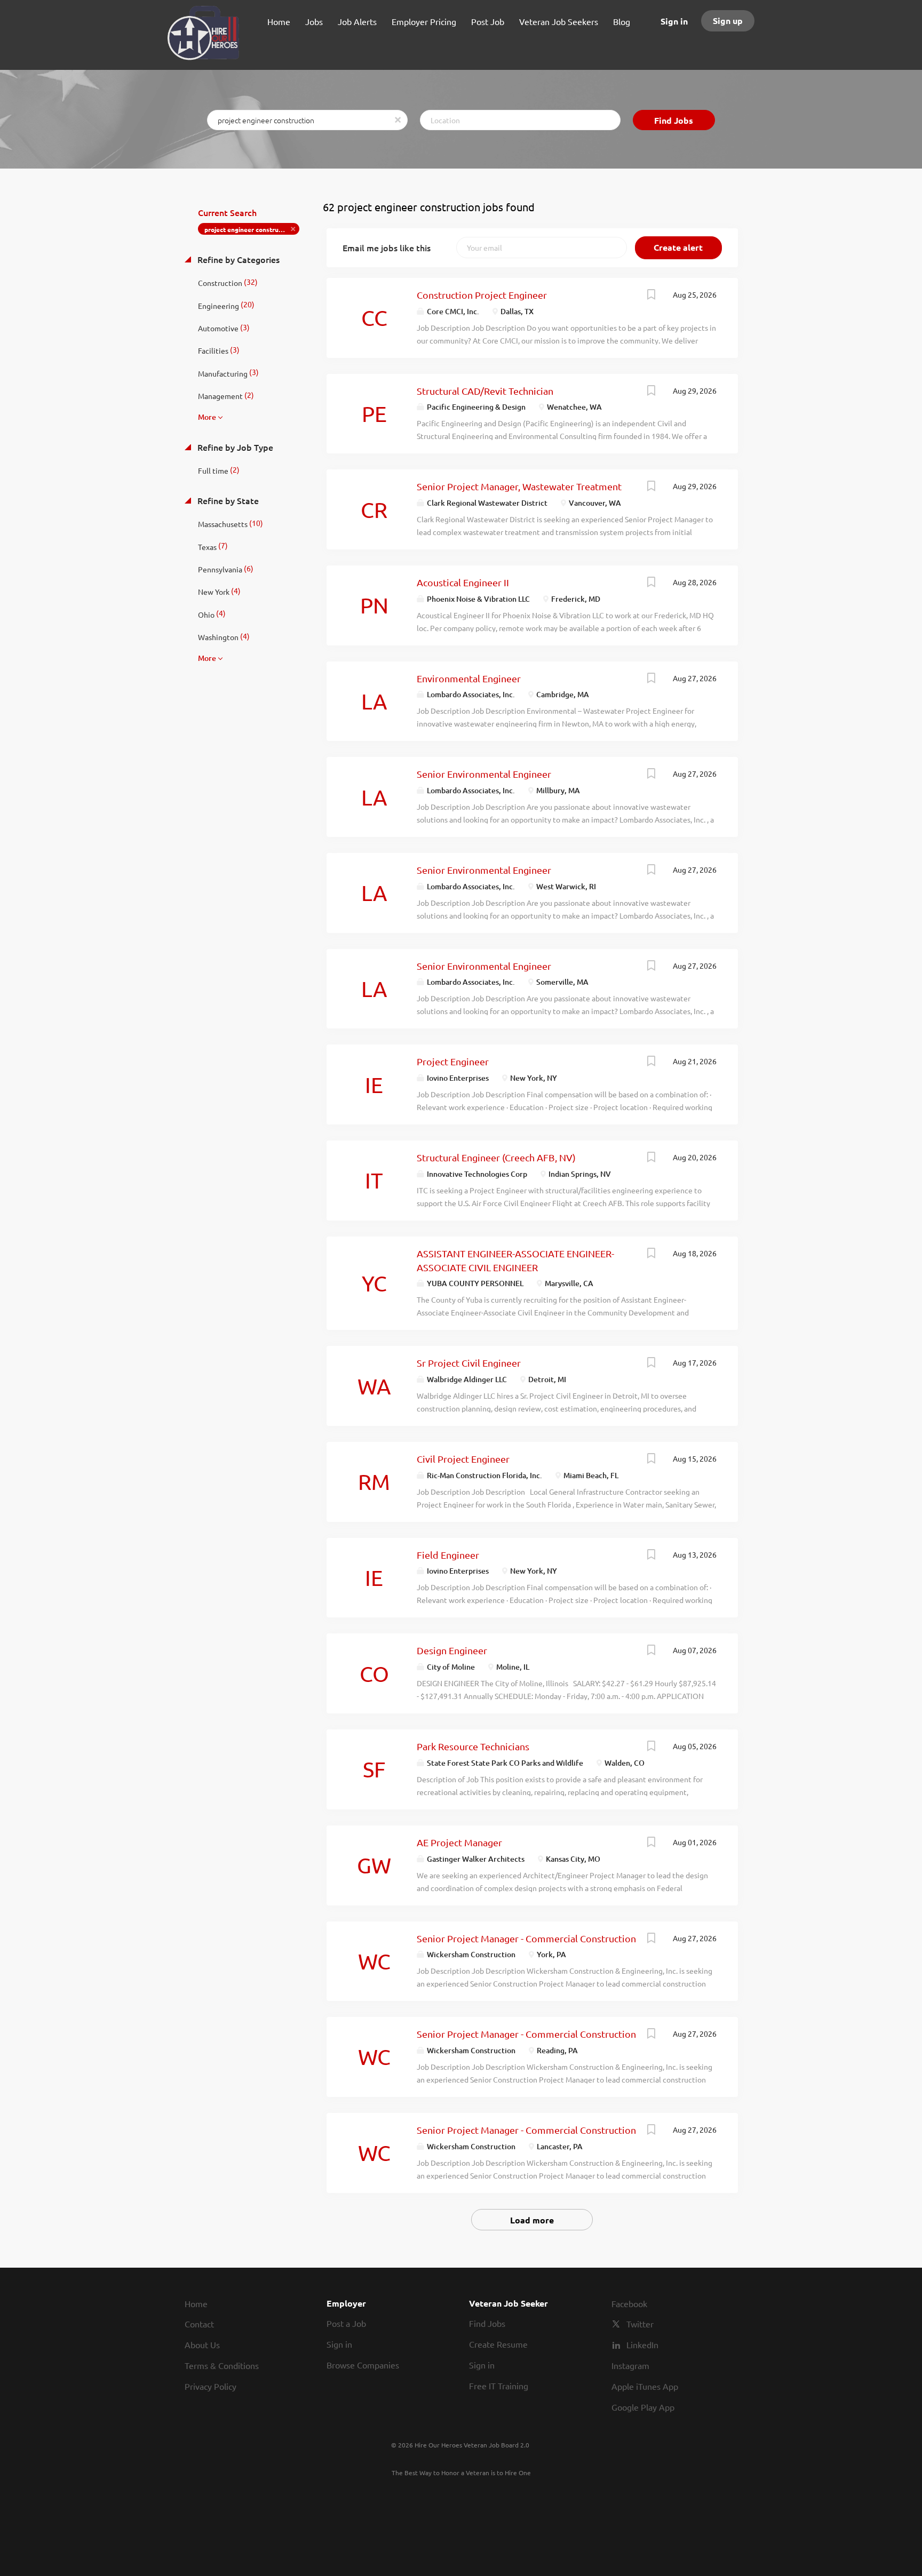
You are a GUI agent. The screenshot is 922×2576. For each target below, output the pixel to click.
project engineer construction (249, 229)
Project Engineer (453, 1061)
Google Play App (643, 2407)
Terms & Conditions (222, 2365)
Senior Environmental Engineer (484, 774)
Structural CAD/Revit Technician (485, 391)
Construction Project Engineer (482, 295)
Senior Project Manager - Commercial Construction (526, 1938)
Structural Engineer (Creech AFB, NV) (496, 1157)
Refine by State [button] (227, 500)
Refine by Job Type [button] (234, 447)
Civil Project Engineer (463, 1459)
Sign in (674, 21)
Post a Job (346, 2323)
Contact (199, 2324)
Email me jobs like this (387, 248)
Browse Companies (363, 2365)
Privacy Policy (210, 2386)
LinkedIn (642, 2344)
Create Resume (498, 2344)
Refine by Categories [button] (237, 259)
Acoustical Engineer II (463, 582)
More (207, 417)
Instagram (630, 2365)
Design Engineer (452, 1650)
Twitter (640, 2324)
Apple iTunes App (645, 2386)
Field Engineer (448, 1555)
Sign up (728, 21)
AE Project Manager (459, 1842)
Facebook (629, 2303)
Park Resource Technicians (473, 1746)
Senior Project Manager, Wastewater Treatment (519, 486)
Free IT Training (499, 2386)
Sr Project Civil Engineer (469, 1363)
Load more (532, 2220)
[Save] (651, 296)
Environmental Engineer (469, 678)
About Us (202, 2344)
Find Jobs (674, 120)
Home (196, 2303)
